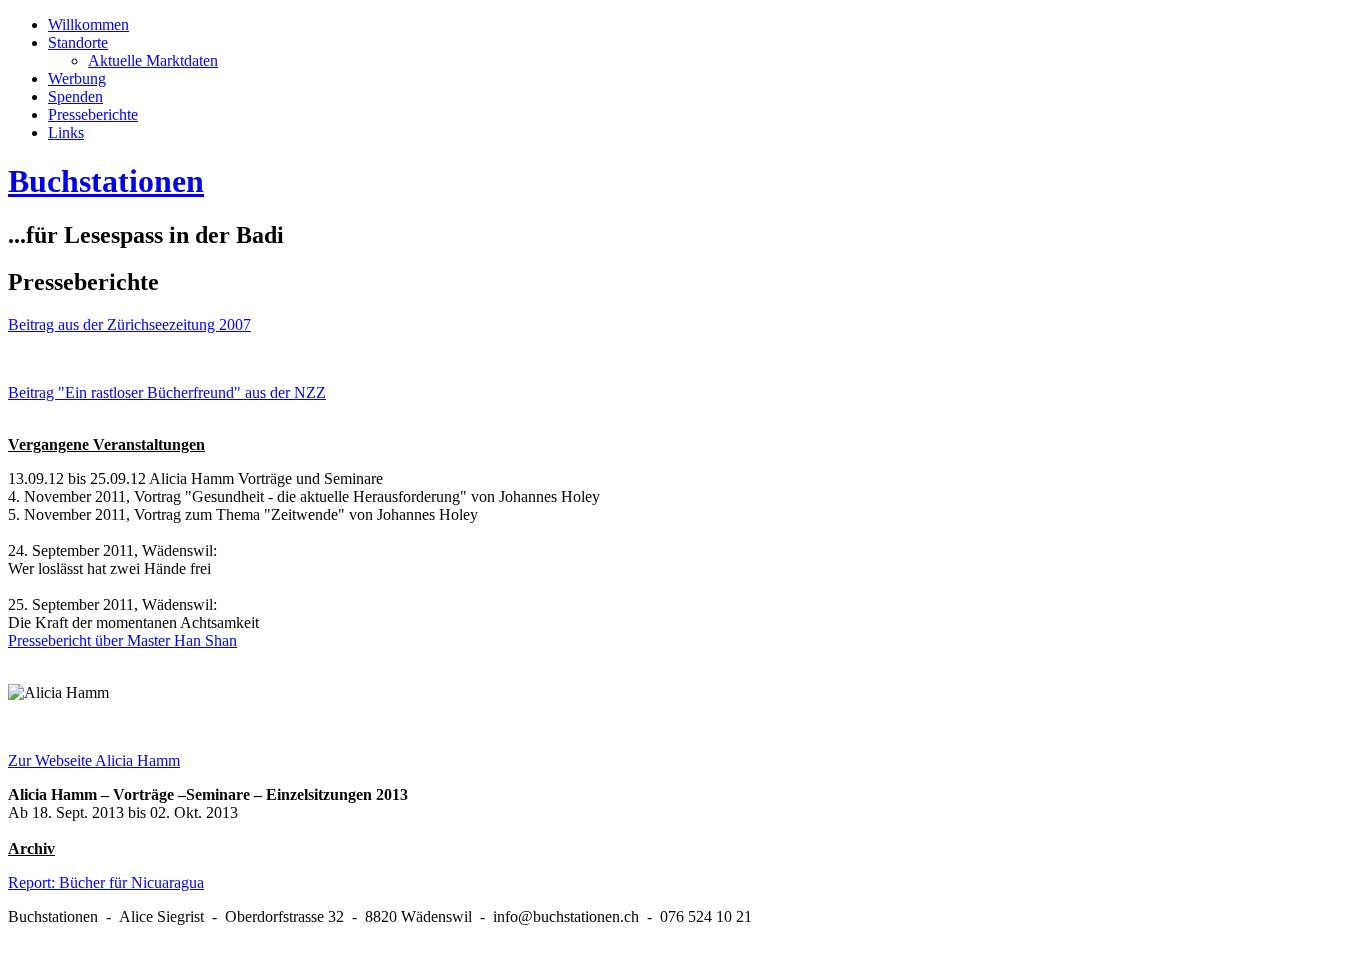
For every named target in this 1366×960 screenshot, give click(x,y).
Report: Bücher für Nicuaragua (106, 882)
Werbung (77, 78)
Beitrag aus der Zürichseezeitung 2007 (129, 324)
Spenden (75, 96)
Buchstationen (106, 181)
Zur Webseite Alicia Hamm (94, 760)
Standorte (78, 42)
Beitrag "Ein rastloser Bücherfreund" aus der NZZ (167, 392)
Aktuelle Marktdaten (153, 60)
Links (66, 132)
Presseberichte (93, 114)
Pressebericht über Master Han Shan (122, 640)
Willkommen (88, 24)
